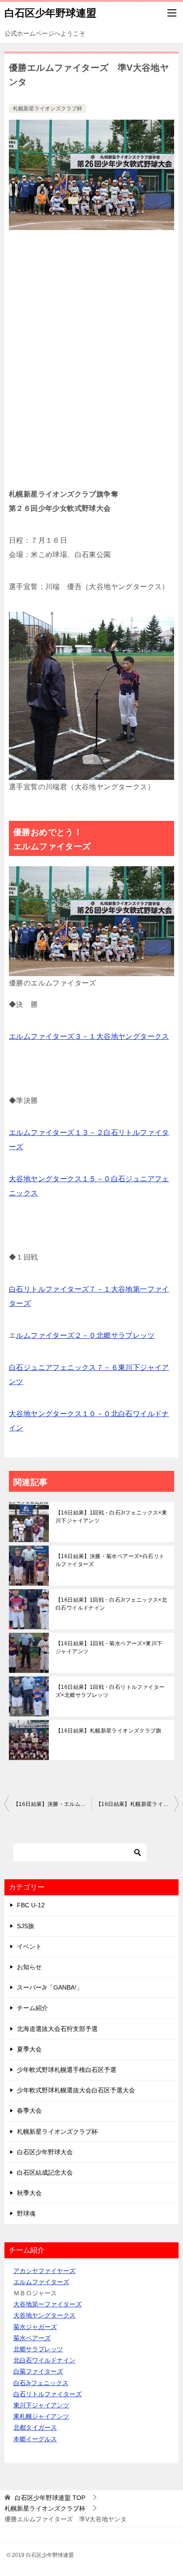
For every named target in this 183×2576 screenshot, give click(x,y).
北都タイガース (35, 2427)
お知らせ (29, 1967)
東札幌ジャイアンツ (41, 2416)
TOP (50, 2498)
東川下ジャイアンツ (41, 2405)
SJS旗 (26, 1926)
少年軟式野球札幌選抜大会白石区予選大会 (76, 2090)
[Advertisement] (91, 363)
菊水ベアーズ (32, 2338)
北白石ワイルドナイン (44, 2360)
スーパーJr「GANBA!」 (50, 1987)
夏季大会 (29, 2049)
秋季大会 (29, 2193)
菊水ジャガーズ (35, 2327)
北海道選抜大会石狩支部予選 (57, 2029)
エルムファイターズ (41, 2282)
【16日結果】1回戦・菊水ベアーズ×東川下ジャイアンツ (109, 1647)
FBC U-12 (31, 1905)
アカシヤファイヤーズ (44, 2271)
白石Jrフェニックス (41, 2383)
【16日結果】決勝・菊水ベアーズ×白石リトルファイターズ (110, 1560)
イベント (29, 1946)
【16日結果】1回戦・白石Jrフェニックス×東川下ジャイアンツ (111, 1517)
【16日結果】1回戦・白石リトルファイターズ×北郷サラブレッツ (110, 1691)
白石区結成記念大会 (45, 2172)
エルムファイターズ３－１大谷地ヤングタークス (89, 1036)
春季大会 (29, 2111)
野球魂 (26, 2213)
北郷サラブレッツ (38, 2349)
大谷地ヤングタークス (44, 2315)
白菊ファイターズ (38, 2371)
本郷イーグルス (35, 2439)
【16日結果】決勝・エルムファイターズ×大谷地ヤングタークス (52, 1804)
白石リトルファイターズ (48, 2394)
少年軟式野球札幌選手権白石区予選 (67, 2070)
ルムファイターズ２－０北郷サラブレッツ (85, 1335)
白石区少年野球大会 (45, 2152)
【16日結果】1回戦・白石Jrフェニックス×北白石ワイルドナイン (111, 1604)
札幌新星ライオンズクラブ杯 (48, 109)
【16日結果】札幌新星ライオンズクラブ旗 (108, 1731)
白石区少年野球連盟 (50, 13)
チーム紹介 (32, 2008)
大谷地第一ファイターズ (48, 2304)
